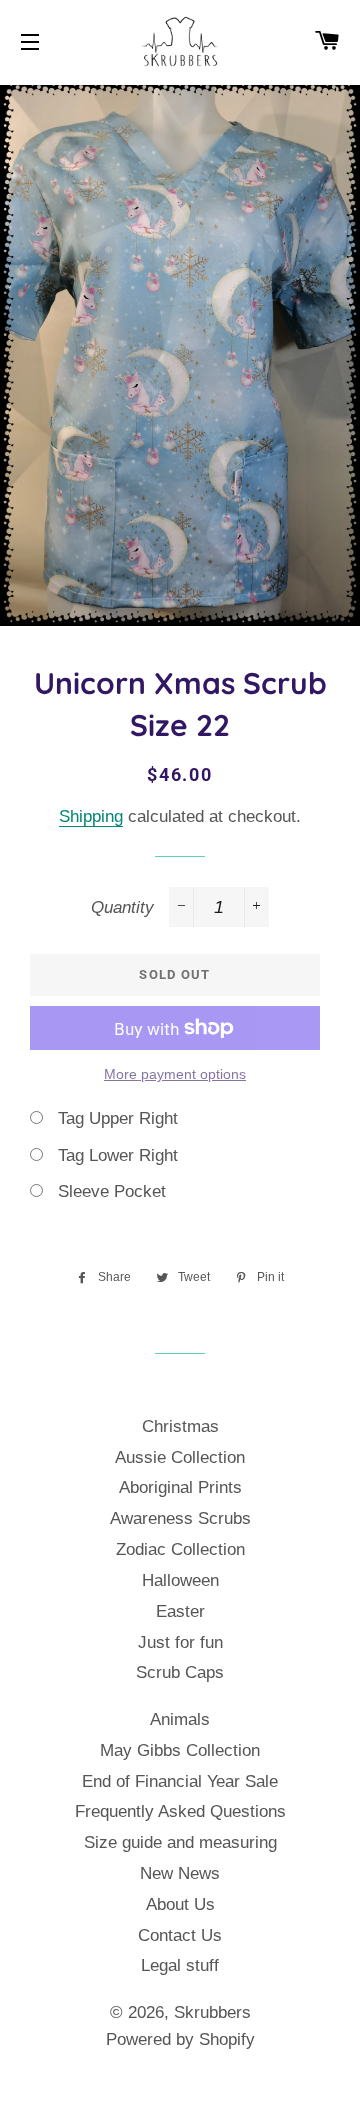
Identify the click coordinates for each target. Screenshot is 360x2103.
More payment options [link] (175, 1074)
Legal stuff (180, 1965)
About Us (180, 1904)
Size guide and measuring (180, 1842)
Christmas (180, 1426)
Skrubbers (212, 2012)
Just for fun (180, 1642)
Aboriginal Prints (180, 1487)
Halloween (180, 1580)
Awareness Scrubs (180, 1518)
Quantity (122, 907)
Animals (180, 1719)
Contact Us (180, 1935)
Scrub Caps (180, 1672)
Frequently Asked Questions (180, 1811)
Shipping (91, 816)
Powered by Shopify (180, 2039)
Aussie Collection (180, 1457)
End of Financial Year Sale (180, 1781)
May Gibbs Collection (180, 1750)
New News (180, 1873)
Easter (180, 1611)
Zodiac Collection (180, 1549)
